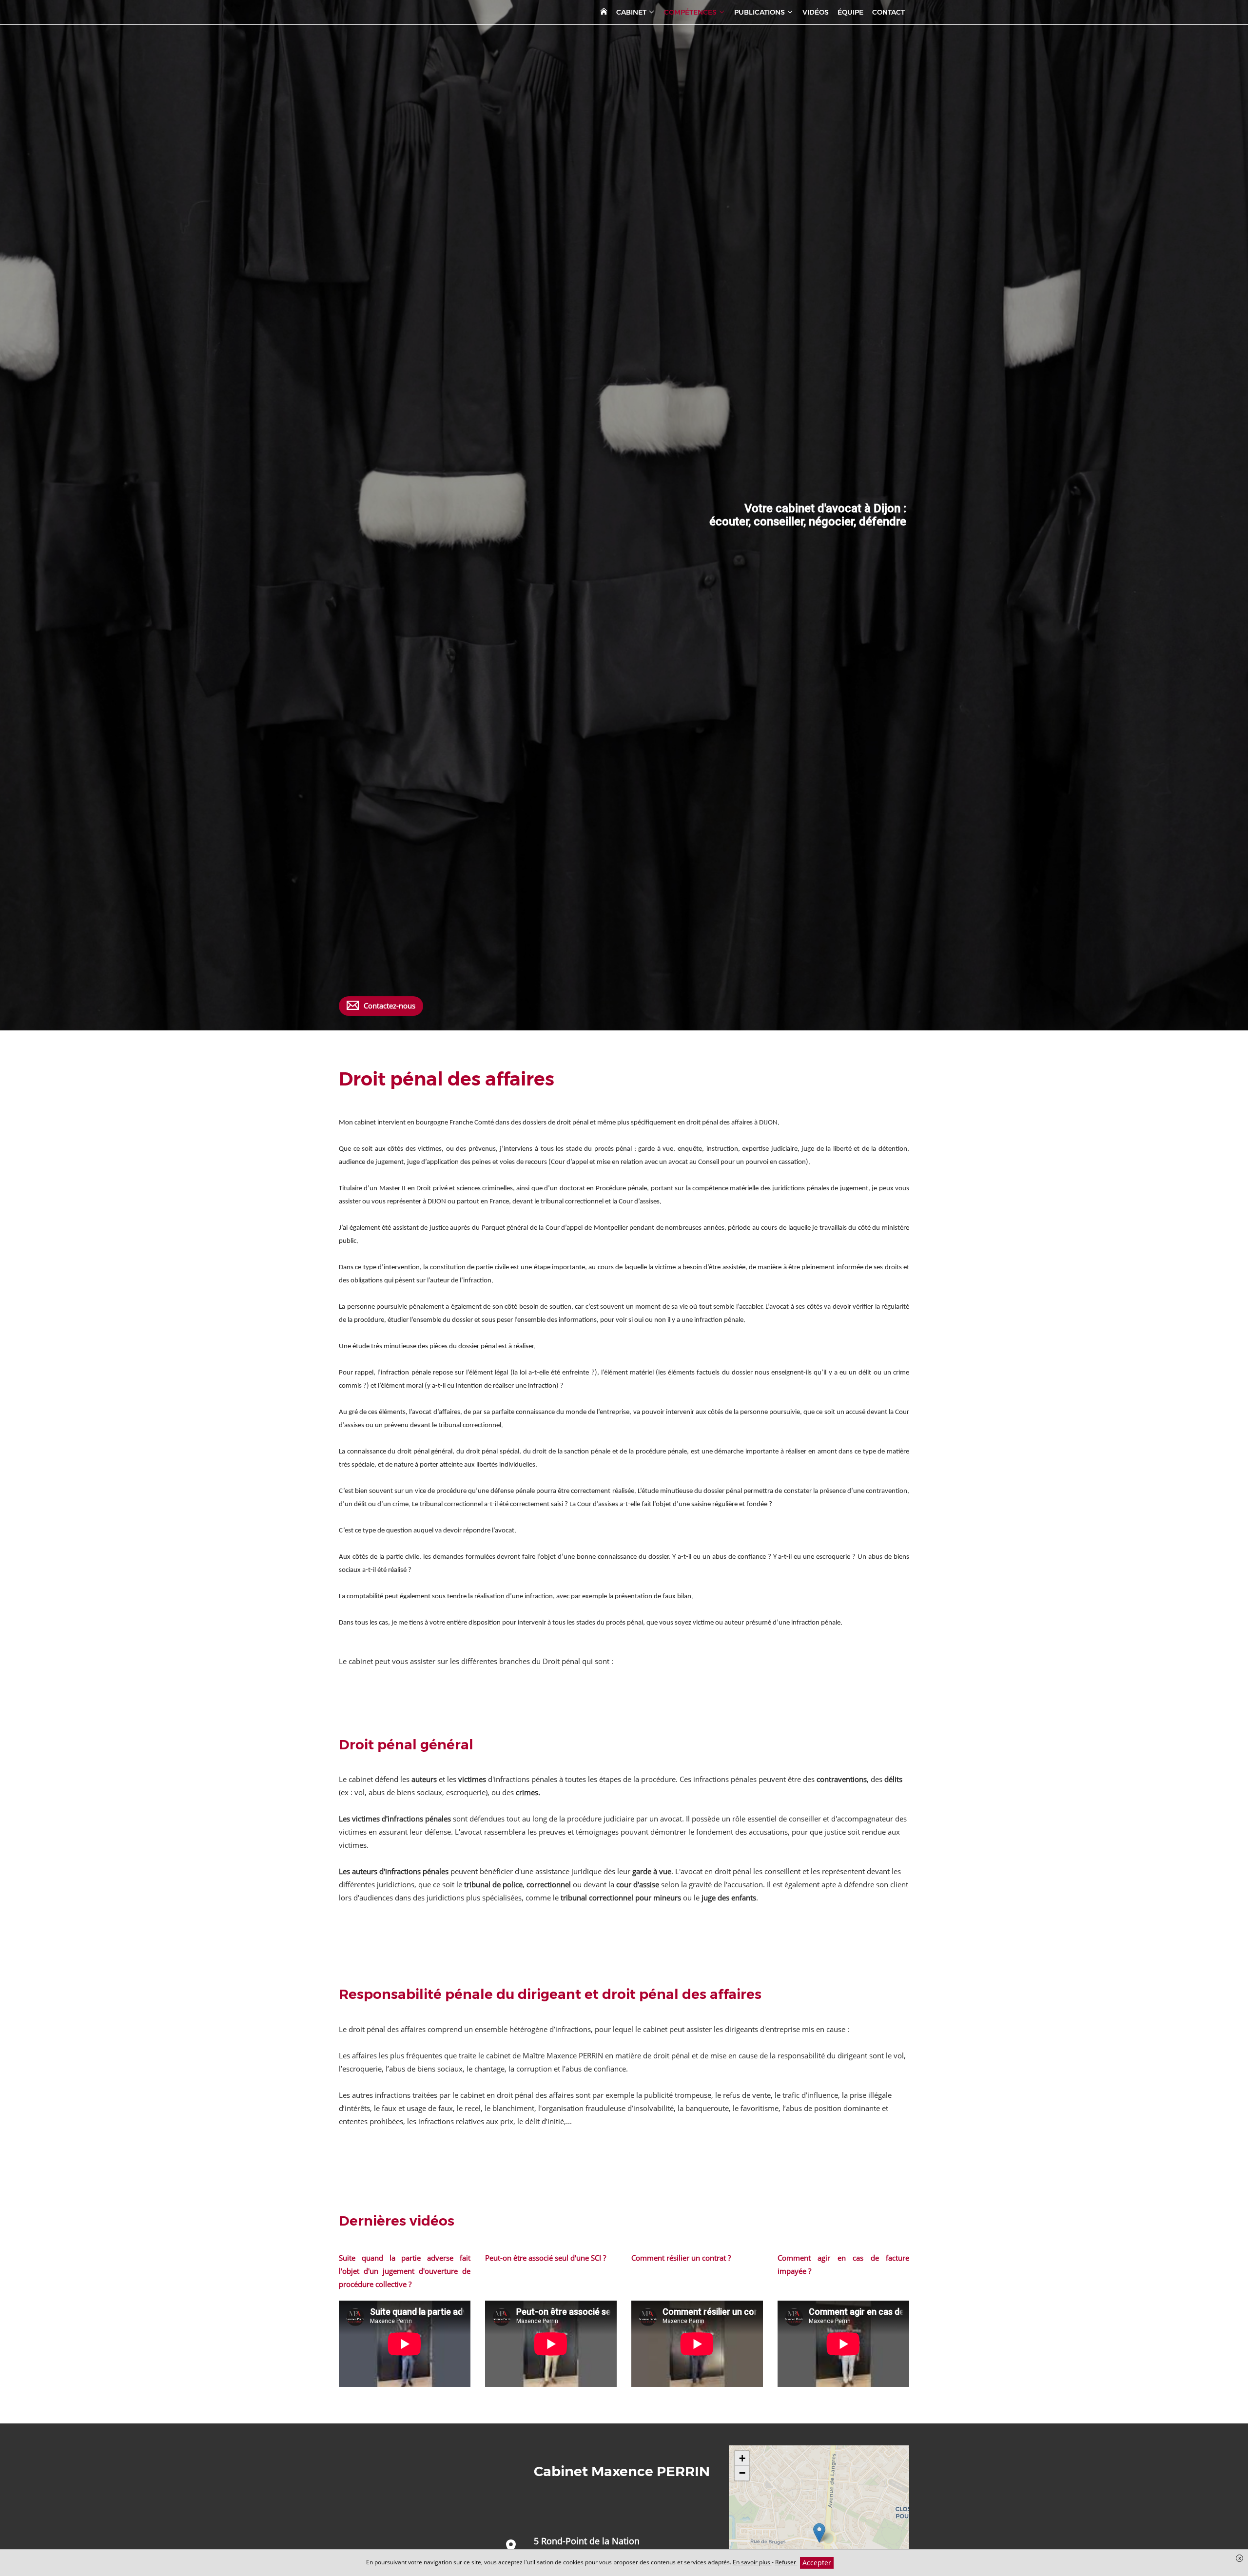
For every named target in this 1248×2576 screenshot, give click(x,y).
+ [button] (742, 2458)
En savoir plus (752, 2562)
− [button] (742, 2473)
